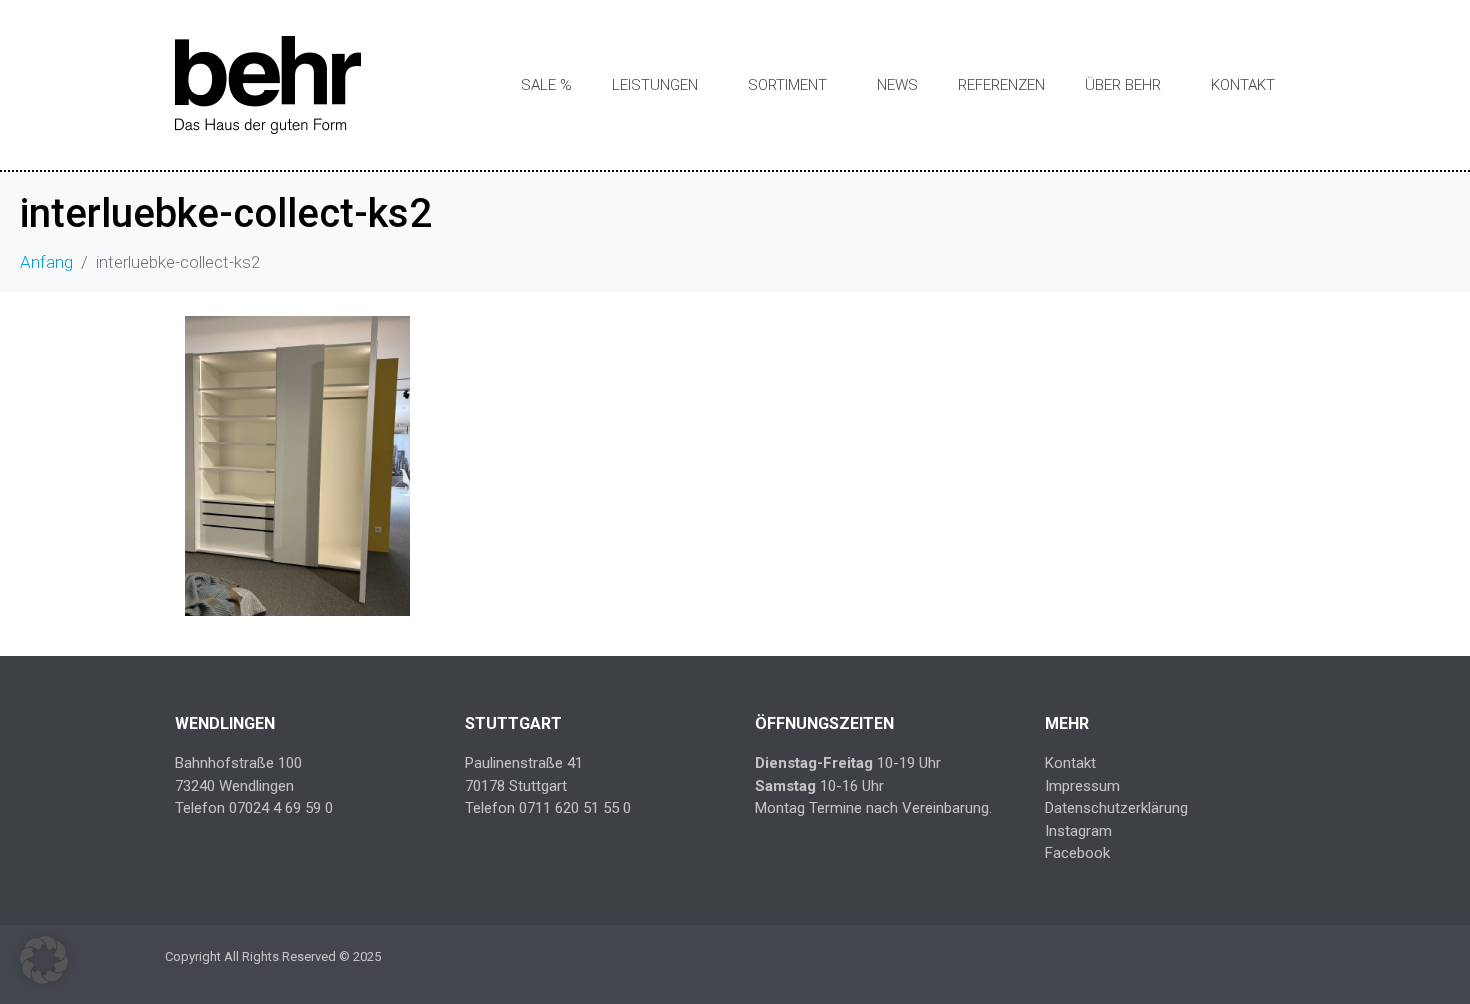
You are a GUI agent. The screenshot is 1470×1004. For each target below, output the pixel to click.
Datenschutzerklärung (1116, 808)
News (897, 85)
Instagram (1078, 831)
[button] (44, 960)
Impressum (1082, 786)
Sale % (546, 85)
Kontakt (1243, 85)
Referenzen (1001, 85)
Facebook (1077, 853)
